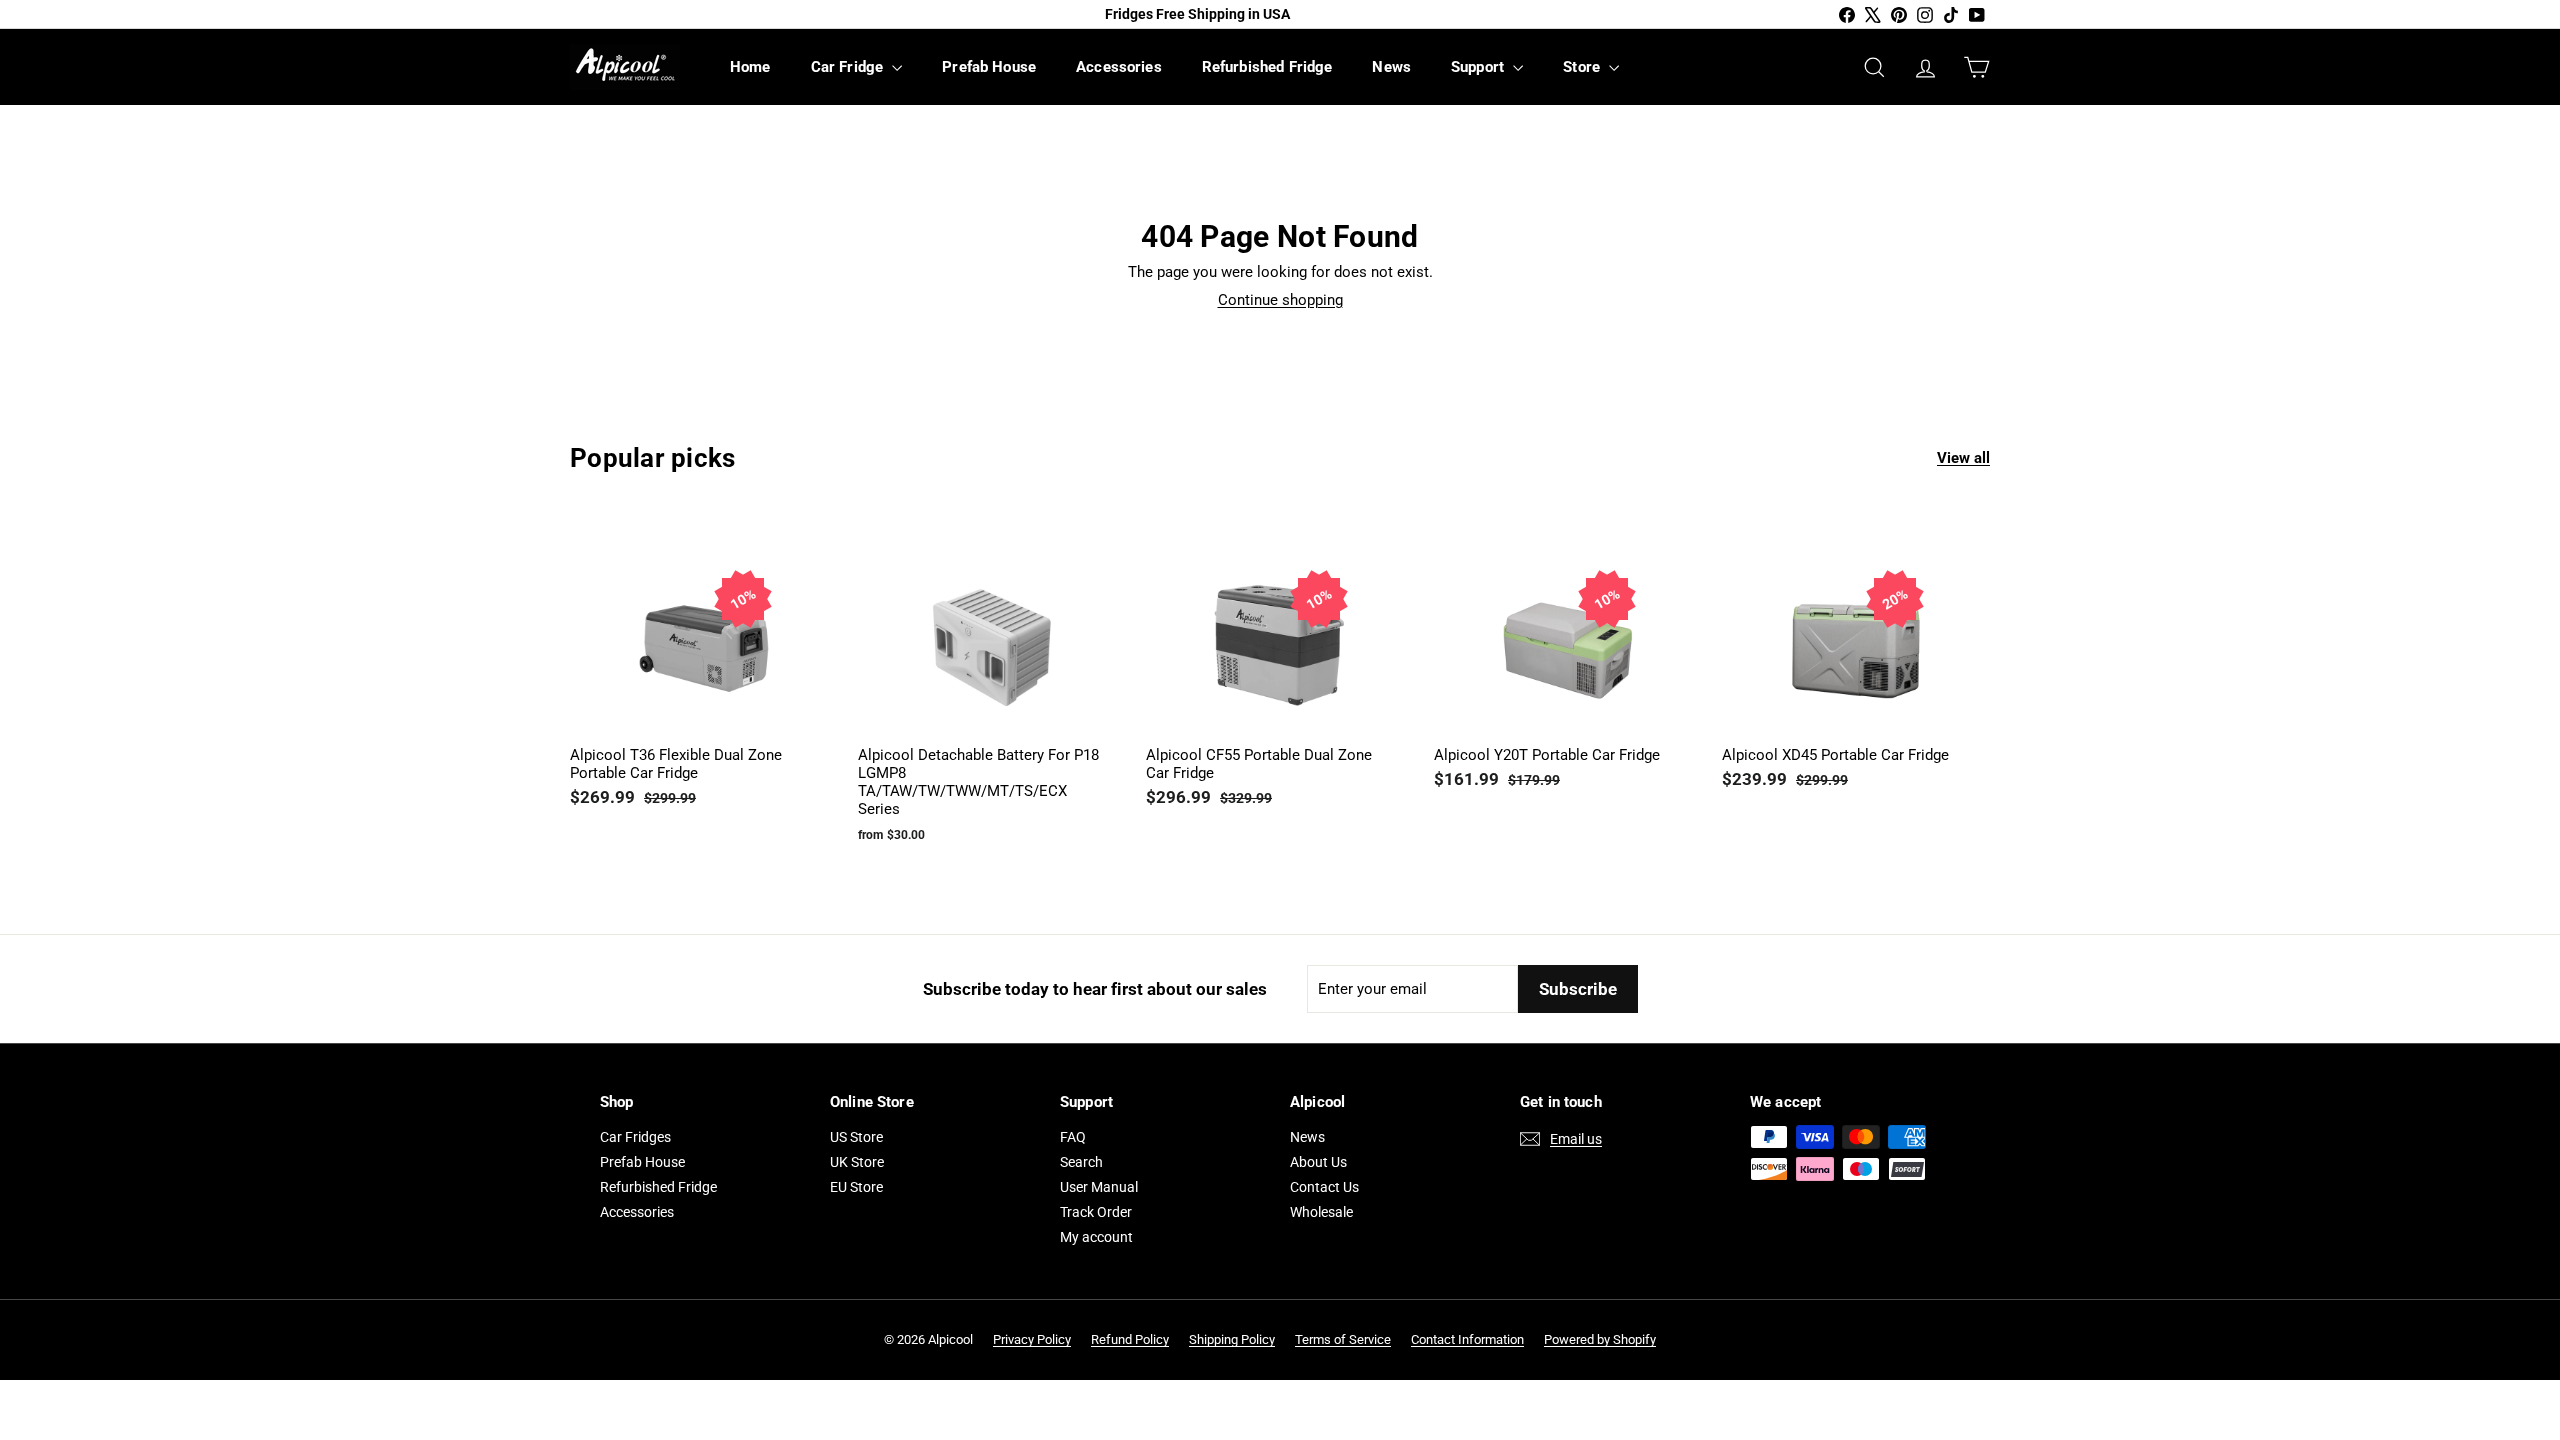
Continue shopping (1280, 300)
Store (1583, 67)
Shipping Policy (1232, 1339)
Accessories (1119, 67)
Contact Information (1467, 1339)
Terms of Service (1343, 1339)
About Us (1318, 1162)
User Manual (1099, 1187)
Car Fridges (635, 1137)
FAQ (1073, 1137)
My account (1096, 1237)
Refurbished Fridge (1267, 67)
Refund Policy (1130, 1339)
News (1391, 67)
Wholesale (1321, 1212)
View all (1963, 458)
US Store (856, 1137)
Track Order (1096, 1212)
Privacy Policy (1032, 1339)
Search (1081, 1162)
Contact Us (1324, 1187)
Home (750, 67)
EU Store (856, 1187)
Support (1479, 67)
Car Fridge (849, 67)
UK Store (857, 1162)
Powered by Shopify (1600, 1339)
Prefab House (989, 67)
